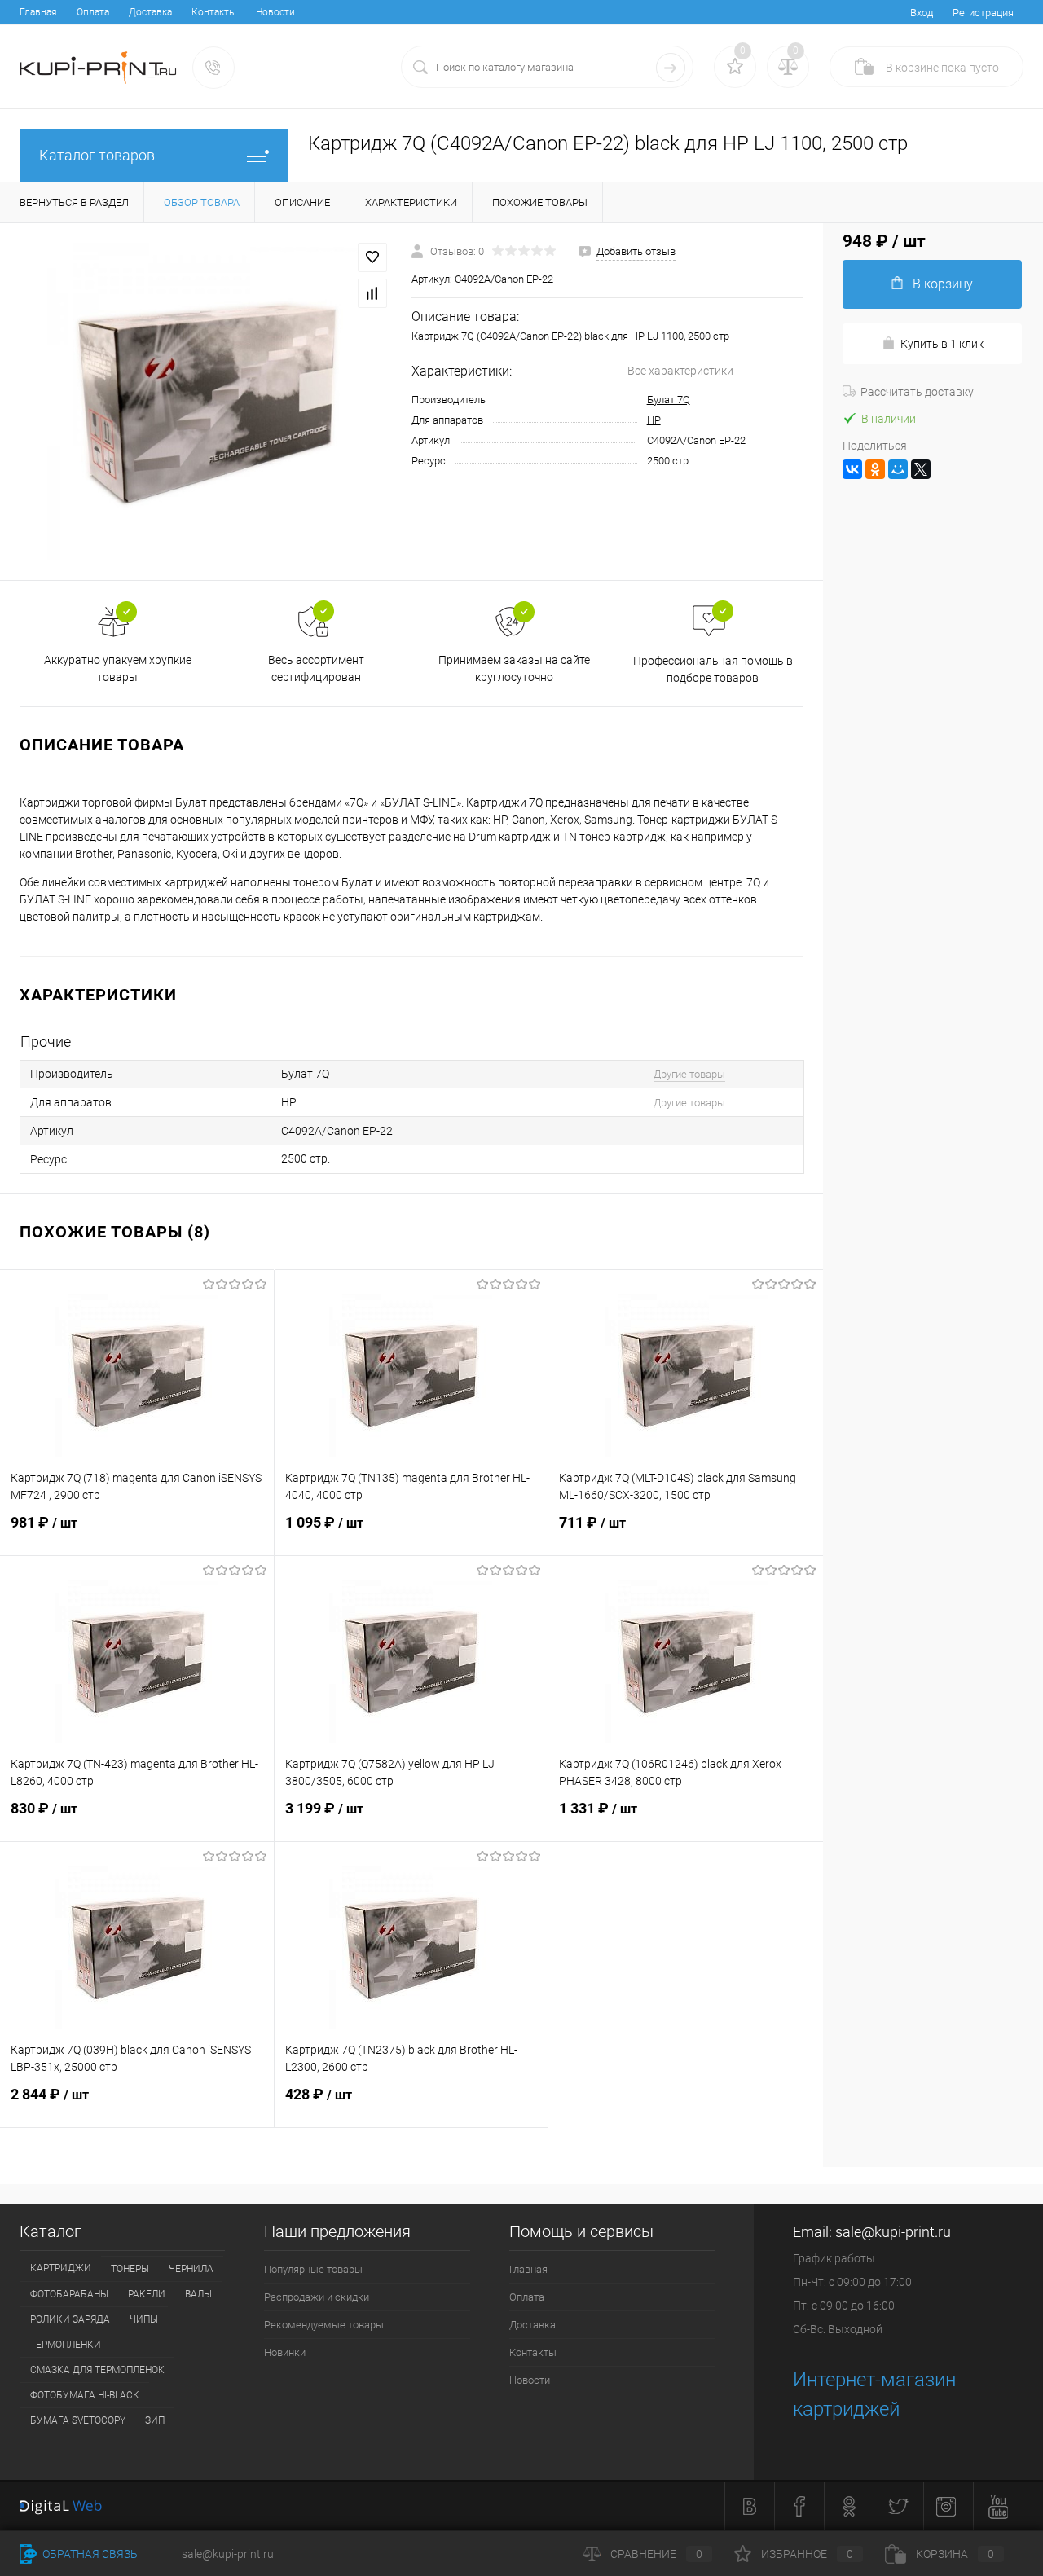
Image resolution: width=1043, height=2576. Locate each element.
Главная (38, 12)
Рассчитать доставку (917, 392)
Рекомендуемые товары (324, 2325)
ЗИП (155, 2420)
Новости (275, 12)
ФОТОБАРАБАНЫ (69, 2294)
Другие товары (689, 1074)
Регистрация (983, 13)
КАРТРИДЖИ (61, 2268)
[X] (921, 469)
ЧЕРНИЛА (191, 2269)
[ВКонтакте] (852, 469)
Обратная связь (89, 2554)
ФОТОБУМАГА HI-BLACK (85, 2395)
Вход (922, 13)
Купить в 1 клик (942, 344)
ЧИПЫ (144, 2319)
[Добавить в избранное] (372, 257)
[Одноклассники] (875, 469)
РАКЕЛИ (147, 2294)
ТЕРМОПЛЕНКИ (66, 2345)
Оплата (93, 12)
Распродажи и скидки (317, 2297)
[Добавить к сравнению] (372, 293)
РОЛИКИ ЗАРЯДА (70, 2319)
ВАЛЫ (198, 2294)
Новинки (285, 2352)
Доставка (150, 12)
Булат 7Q (669, 400)
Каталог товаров (97, 155)
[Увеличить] (206, 402)
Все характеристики (680, 371)
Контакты (214, 12)
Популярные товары (313, 2269)
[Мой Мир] (898, 469)
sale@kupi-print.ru (893, 2232)
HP (654, 420)
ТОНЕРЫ (130, 2269)
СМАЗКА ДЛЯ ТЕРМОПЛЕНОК (97, 2370)
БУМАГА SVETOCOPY (78, 2420)
